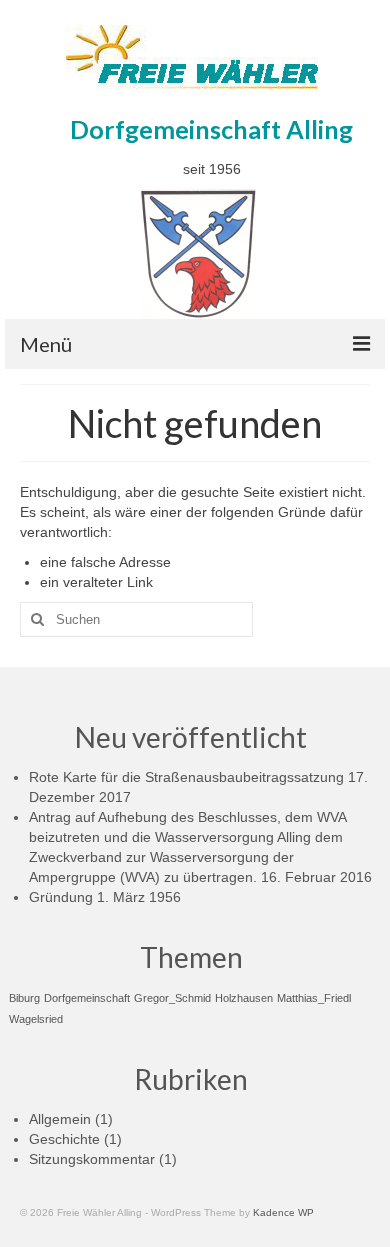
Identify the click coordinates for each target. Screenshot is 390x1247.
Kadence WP (283, 1212)
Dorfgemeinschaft (87, 998)
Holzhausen (244, 998)
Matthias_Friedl (314, 998)
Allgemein (60, 1119)
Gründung (61, 897)
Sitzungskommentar (92, 1159)
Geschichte (64, 1139)
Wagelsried (36, 1019)
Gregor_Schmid (172, 998)
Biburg (24, 998)
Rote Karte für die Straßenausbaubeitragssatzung (186, 777)
